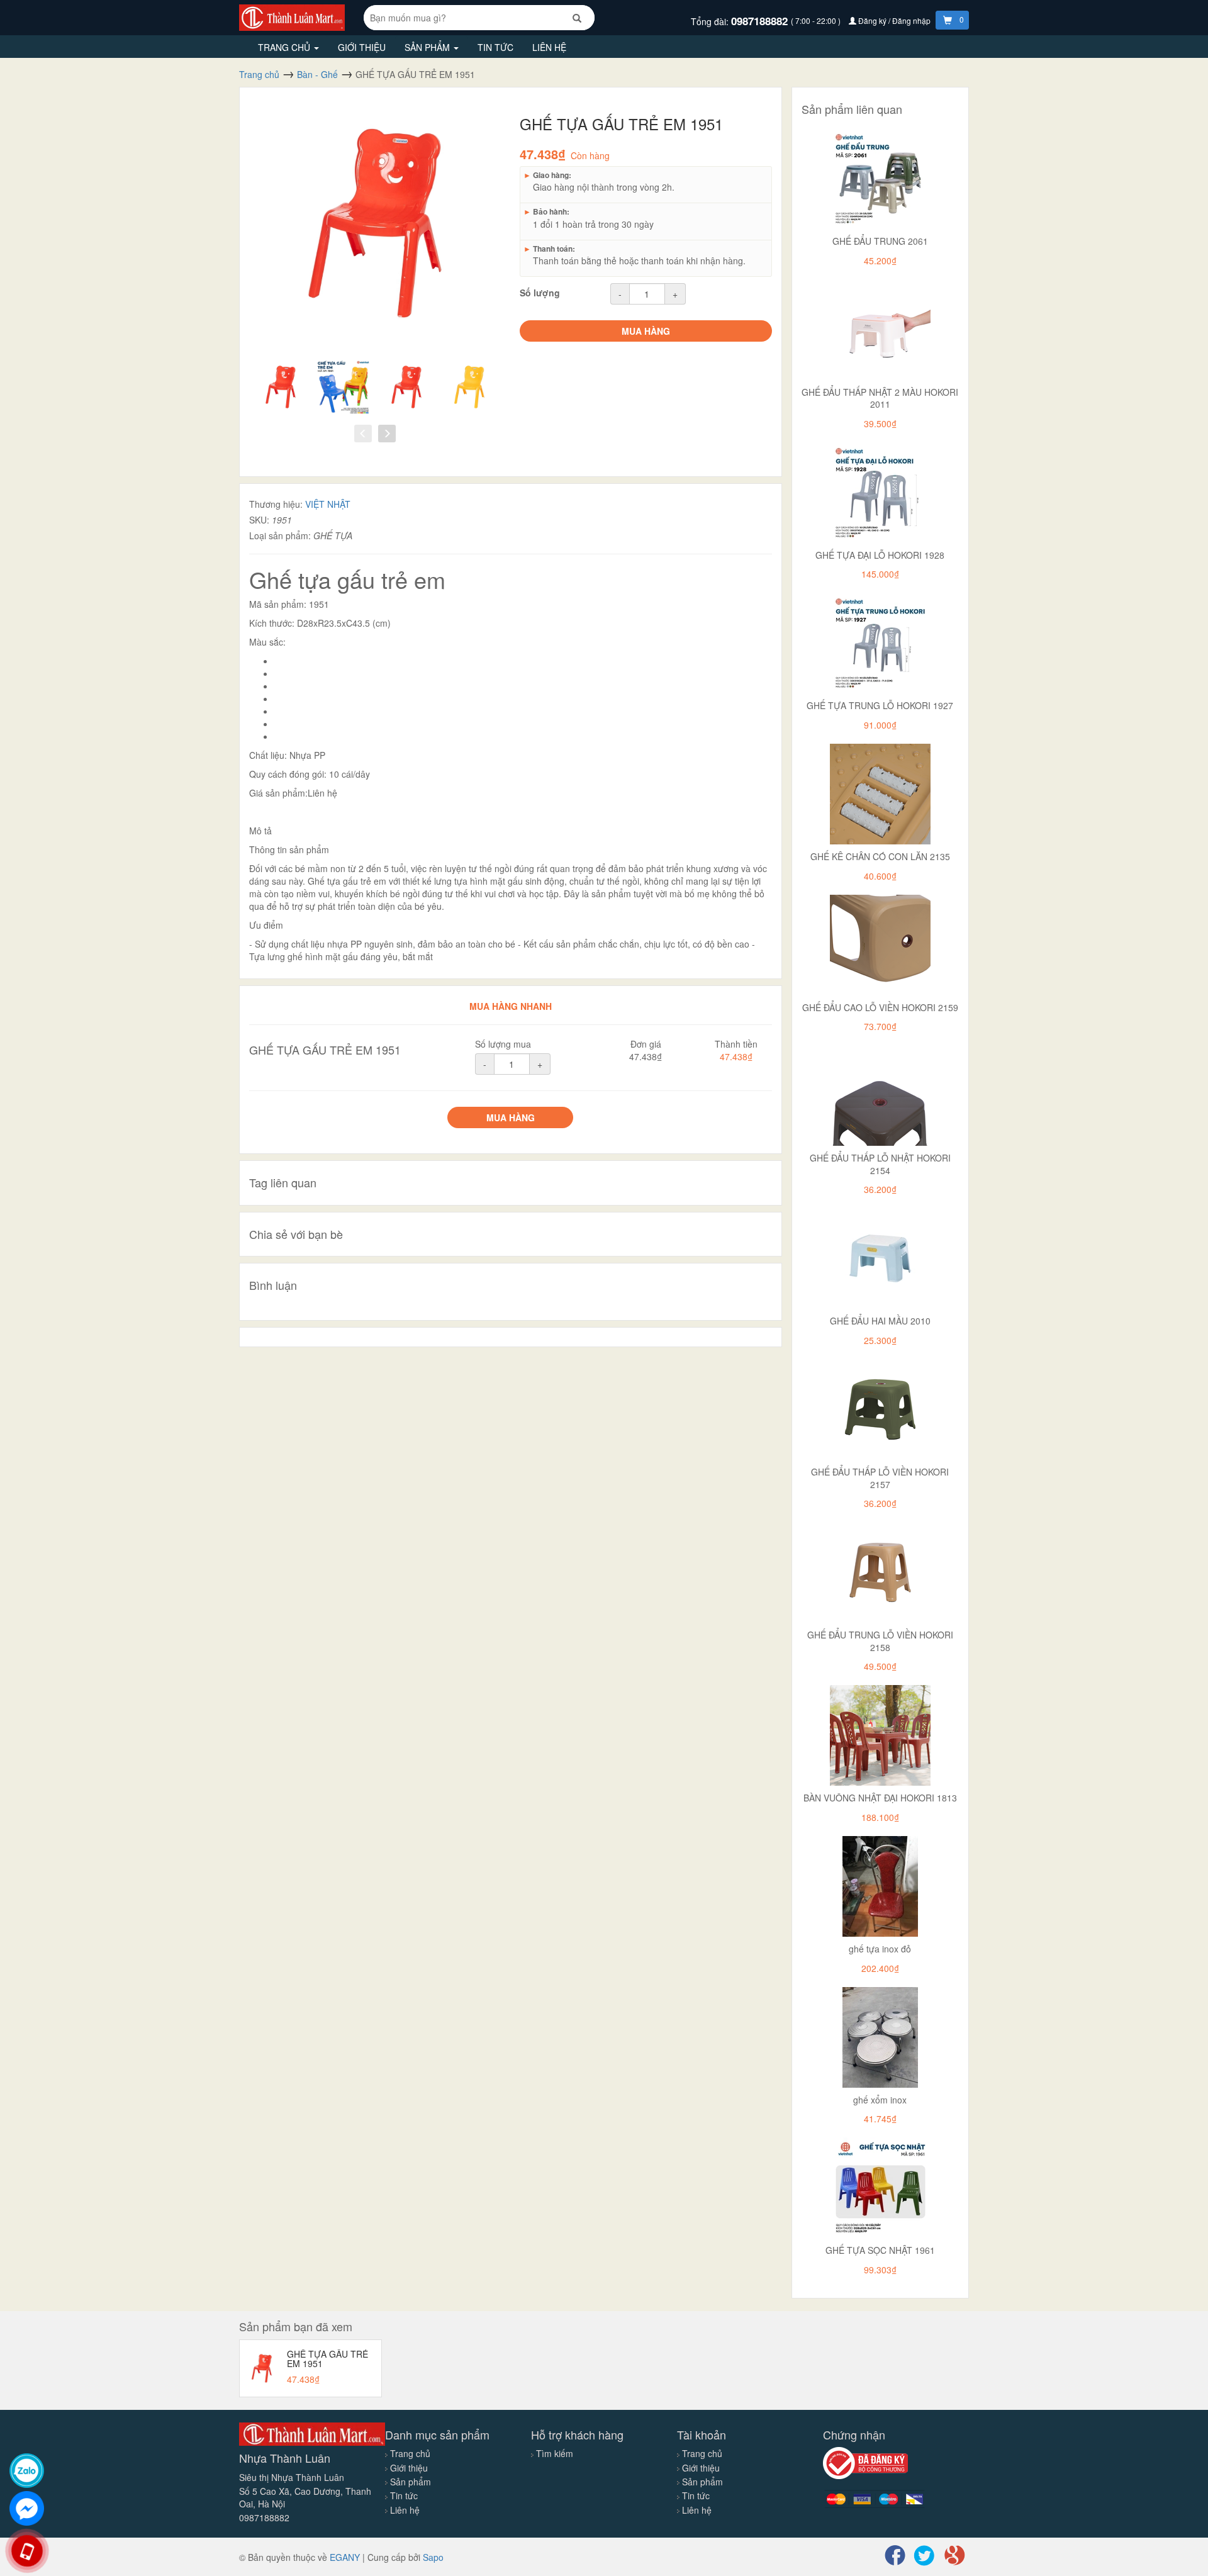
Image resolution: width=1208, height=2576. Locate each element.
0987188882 (761, 21)
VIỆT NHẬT (328, 504)
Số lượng (540, 293)
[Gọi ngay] (27, 2551)
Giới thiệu (362, 47)
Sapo (433, 2557)
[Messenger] (27, 2508)
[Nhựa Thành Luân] (292, 16)
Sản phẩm (428, 47)
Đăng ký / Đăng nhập (894, 20)
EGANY (345, 2557)
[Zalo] (27, 2471)
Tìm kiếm (555, 2453)
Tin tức (495, 47)
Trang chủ (285, 47)
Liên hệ (549, 47)
